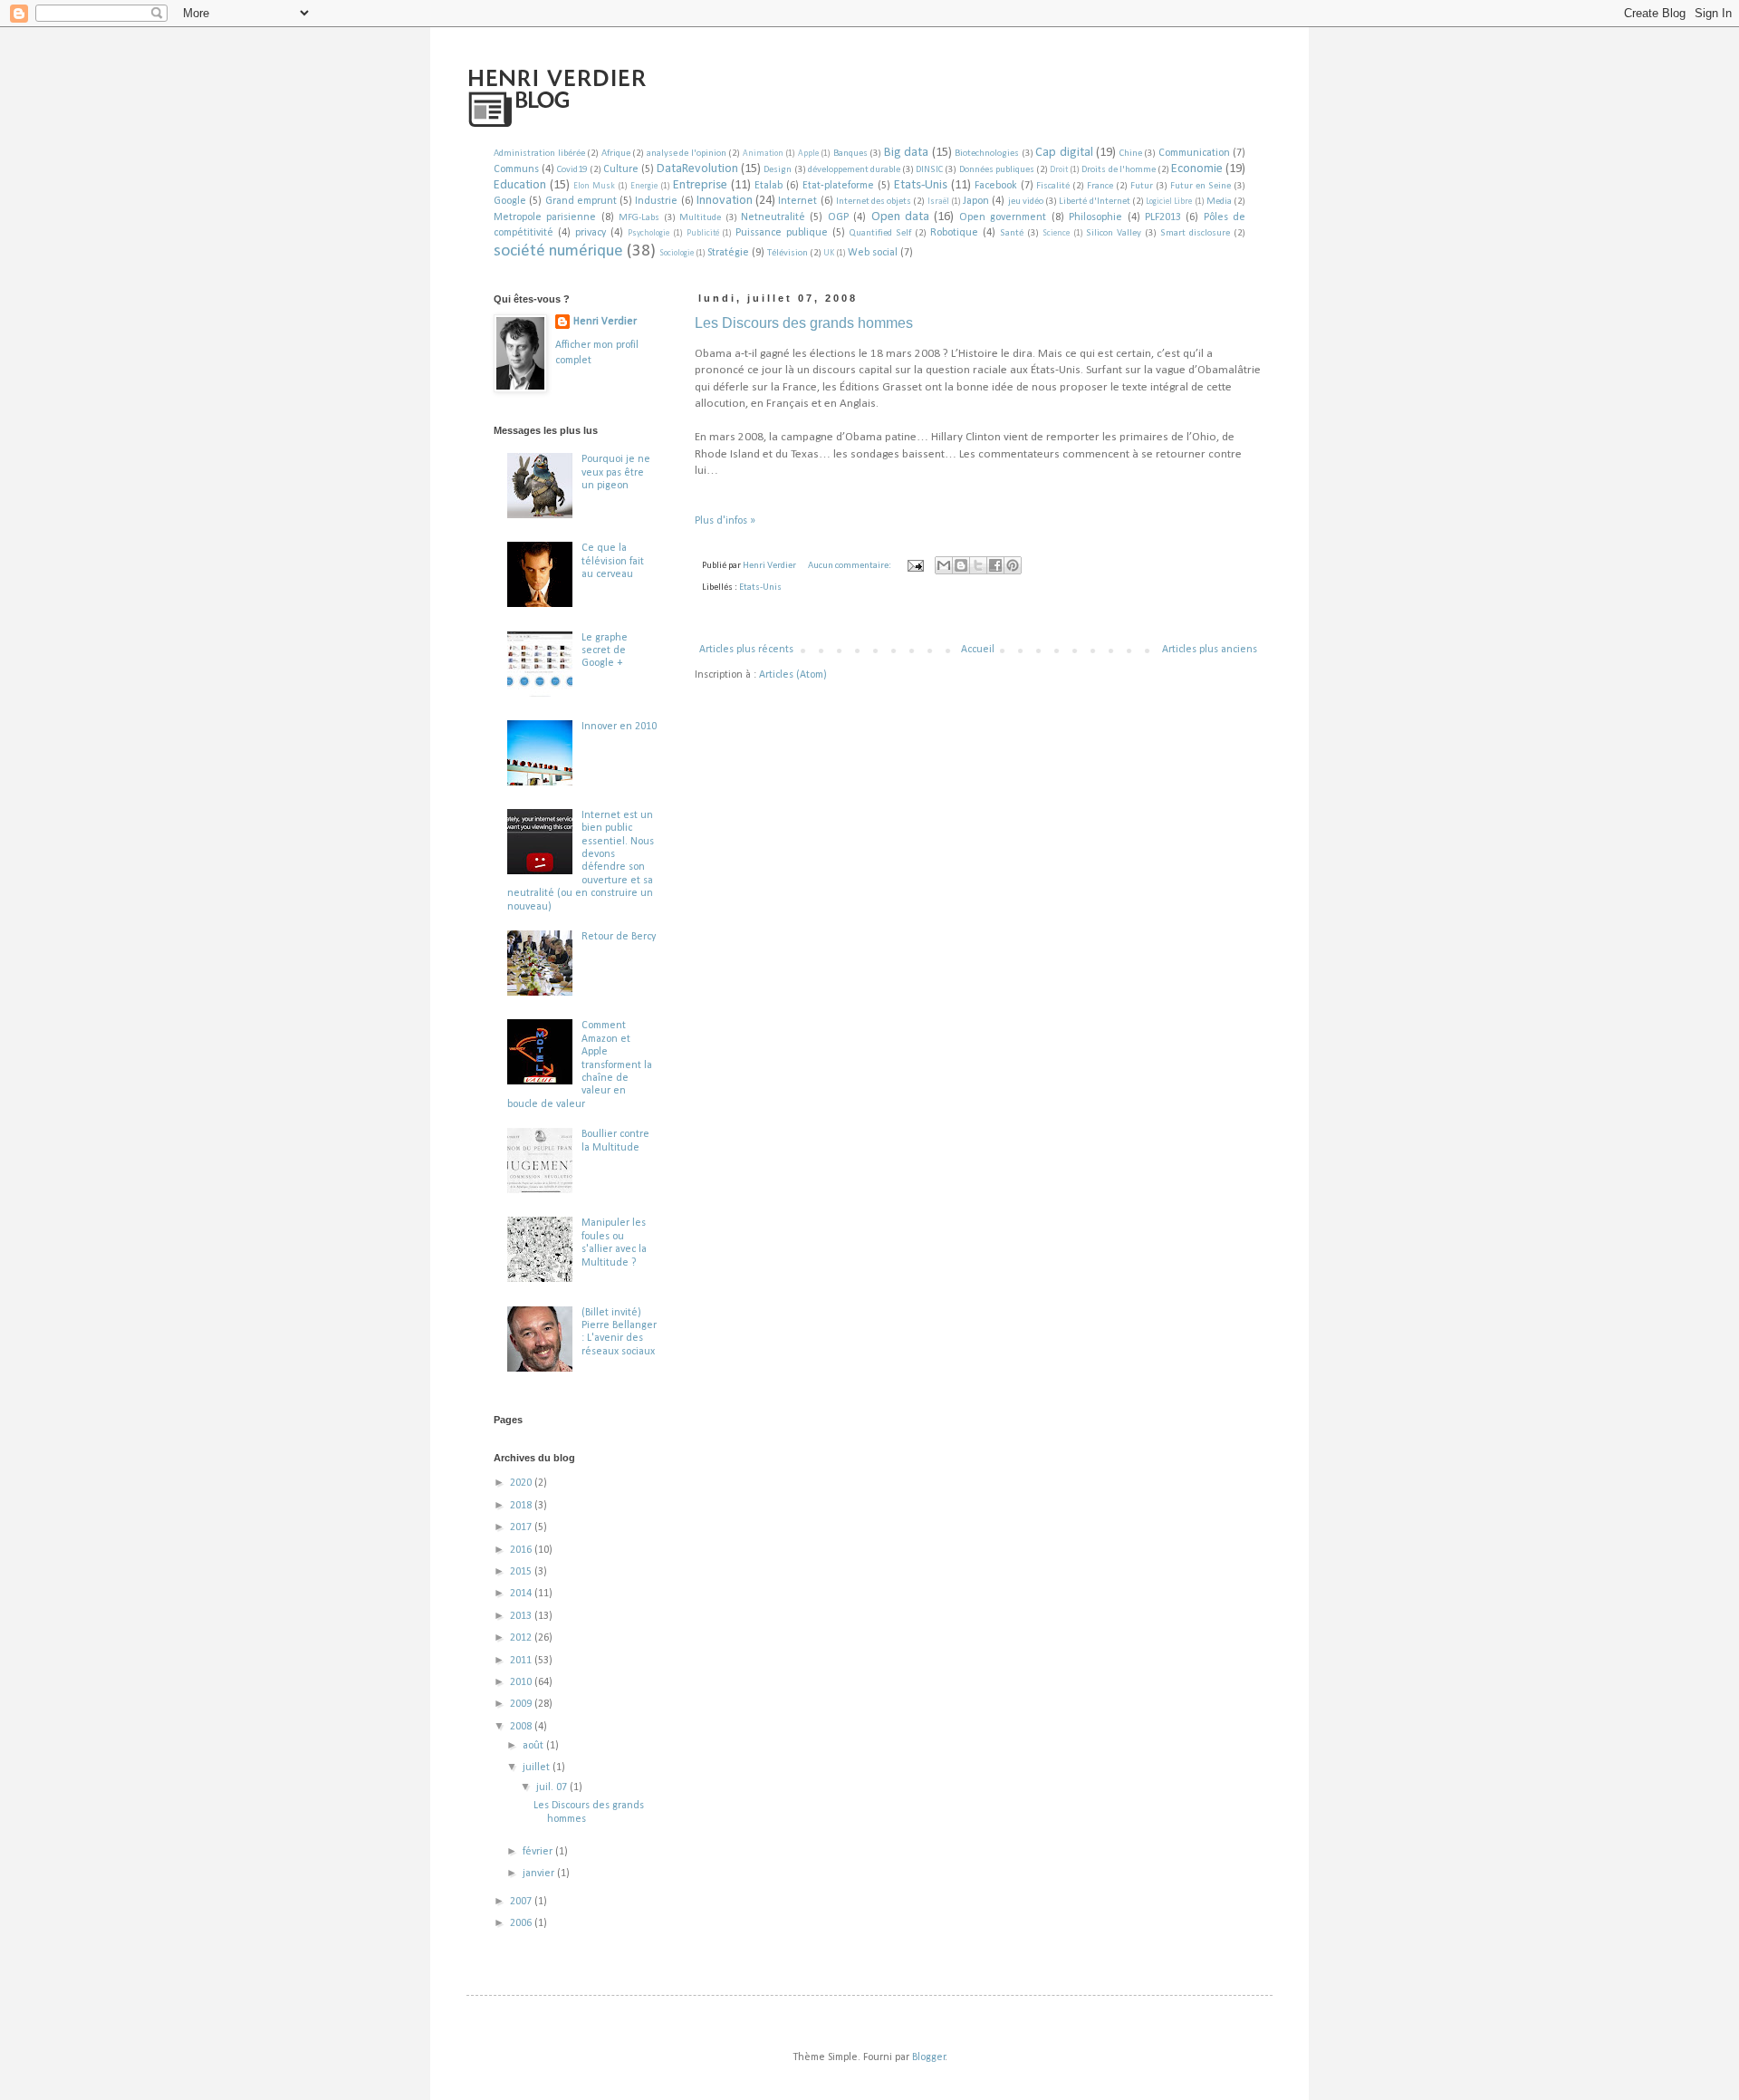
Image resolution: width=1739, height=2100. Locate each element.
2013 (522, 1616)
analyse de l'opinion (687, 154)
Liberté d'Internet (1094, 202)
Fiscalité (1053, 186)
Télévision (788, 253)
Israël (938, 202)
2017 (522, 1527)
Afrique (616, 154)
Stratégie (728, 253)
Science (1056, 233)
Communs (516, 169)
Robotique (954, 233)
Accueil (978, 650)
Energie (644, 186)
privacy (591, 233)
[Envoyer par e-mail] (944, 565)
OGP (838, 217)
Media (1219, 202)
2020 (522, 1483)
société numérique (558, 251)
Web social (873, 253)
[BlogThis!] (961, 565)
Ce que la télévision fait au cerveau (613, 561)
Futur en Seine (1201, 186)
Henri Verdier (605, 322)
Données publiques (997, 170)
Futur (1142, 186)
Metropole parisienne (545, 217)
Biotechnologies (987, 154)
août (534, 1746)
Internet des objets (874, 202)
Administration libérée (539, 154)
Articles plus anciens (1210, 650)
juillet (538, 1768)
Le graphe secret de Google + (605, 651)
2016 (522, 1550)
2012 (522, 1638)
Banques (850, 154)
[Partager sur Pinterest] (1013, 565)
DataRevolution (697, 169)
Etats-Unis (921, 185)
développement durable (854, 170)
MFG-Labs (639, 218)
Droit (1059, 170)
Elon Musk (594, 186)
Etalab (769, 186)
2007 (522, 1902)
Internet (797, 201)
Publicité (703, 233)
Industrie (656, 201)
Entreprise (700, 185)
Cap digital (1064, 153)
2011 (522, 1661)
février (539, 1852)
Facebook (996, 186)
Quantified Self (880, 233)
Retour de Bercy (619, 937)
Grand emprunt (581, 201)
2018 (522, 1506)
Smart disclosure (1195, 233)
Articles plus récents (746, 650)
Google (510, 201)
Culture (621, 169)
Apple (808, 154)
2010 (522, 1682)
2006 (522, 1923)
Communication (1194, 153)
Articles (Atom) (793, 675)
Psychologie (649, 233)
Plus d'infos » (725, 521)
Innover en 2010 (619, 727)
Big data (907, 153)
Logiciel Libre (1169, 202)
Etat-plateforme (838, 186)
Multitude (700, 218)
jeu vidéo (1026, 202)
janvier (540, 1874)
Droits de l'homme (1118, 170)
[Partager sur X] (978, 565)
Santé (1012, 233)
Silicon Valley (1114, 233)
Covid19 (572, 170)
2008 (522, 1727)
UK (829, 253)
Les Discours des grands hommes (804, 323)
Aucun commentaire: (850, 566)
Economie (1197, 169)
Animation (763, 154)
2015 (522, 1572)
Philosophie (1095, 217)
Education (520, 185)
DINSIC (929, 170)
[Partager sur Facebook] (995, 565)
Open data (900, 217)
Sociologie (677, 253)
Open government (1003, 217)
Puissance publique (782, 233)
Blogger (929, 2057)
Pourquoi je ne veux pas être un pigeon (616, 472)
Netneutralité (773, 217)
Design (778, 170)
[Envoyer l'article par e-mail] (914, 566)
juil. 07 (553, 1787)
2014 (522, 1594)
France (1100, 186)
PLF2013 (1163, 217)
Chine (1131, 154)
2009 (522, 1704)
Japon (976, 201)
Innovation (725, 201)
